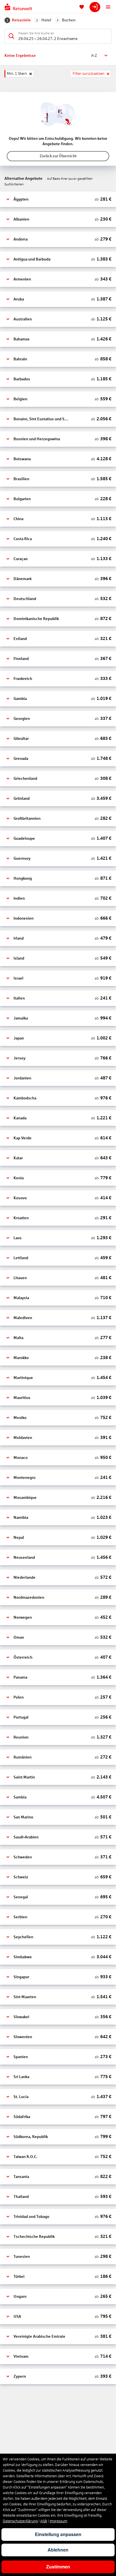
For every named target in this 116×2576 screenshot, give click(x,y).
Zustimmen (58, 2567)
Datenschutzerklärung (20, 2521)
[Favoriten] (82, 7)
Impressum (58, 2521)
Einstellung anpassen (58, 2534)
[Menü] (108, 7)
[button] (58, 199)
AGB (44, 2521)
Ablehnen (58, 2550)
